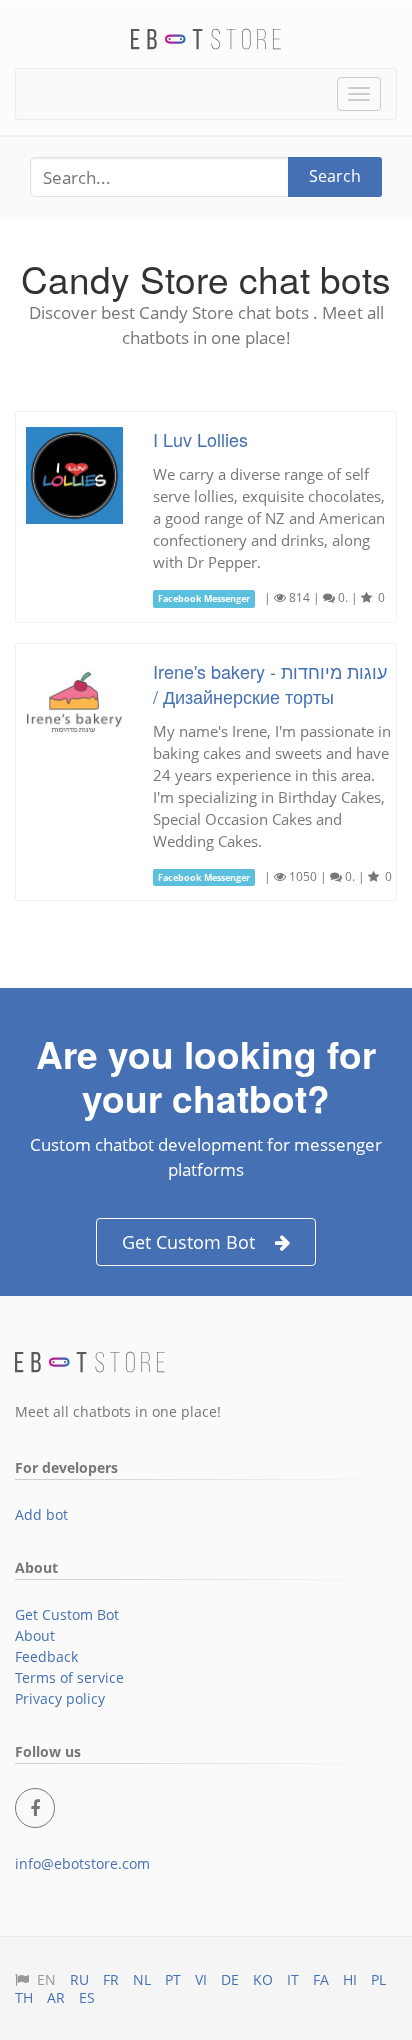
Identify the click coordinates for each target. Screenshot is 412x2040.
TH (24, 1997)
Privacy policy (60, 1698)
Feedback (46, 1656)
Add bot (41, 1514)
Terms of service (69, 1677)
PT (173, 1979)
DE (230, 1979)
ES (87, 1997)
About (35, 1635)
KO (263, 1979)
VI (201, 1979)
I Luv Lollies (200, 439)
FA (321, 1979)
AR (56, 1997)
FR (111, 1979)
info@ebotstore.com (82, 1863)
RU (79, 1979)
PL (378, 1979)
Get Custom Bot (188, 1242)
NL (142, 1979)
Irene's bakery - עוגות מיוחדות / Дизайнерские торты (270, 683)
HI (350, 1979)
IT (293, 1979)
